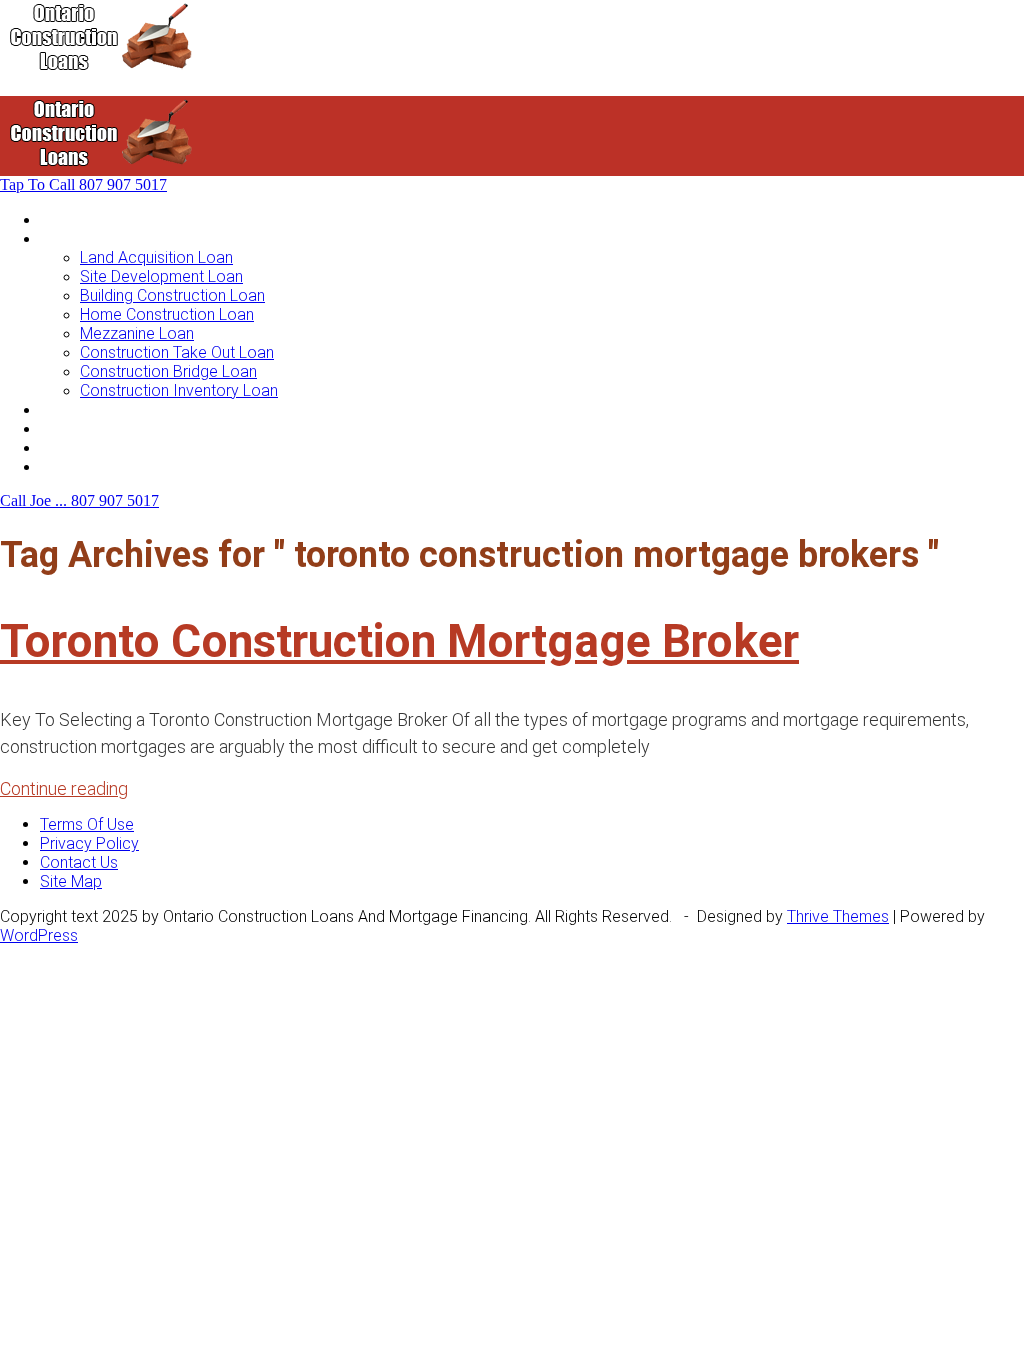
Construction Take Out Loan (177, 352)
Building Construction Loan (172, 295)
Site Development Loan (161, 276)
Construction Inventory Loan (179, 390)
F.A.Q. (58, 447)
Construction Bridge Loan (168, 371)
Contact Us (79, 466)
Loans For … (82, 238)
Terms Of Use (87, 824)
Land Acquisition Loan (156, 257)
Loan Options (86, 409)
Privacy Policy (89, 843)
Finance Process (99, 428)
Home (61, 219)
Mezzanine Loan (137, 333)
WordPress (39, 935)
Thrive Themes (838, 916)
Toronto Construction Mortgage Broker (399, 641)
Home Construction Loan (167, 314)
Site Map (71, 881)
